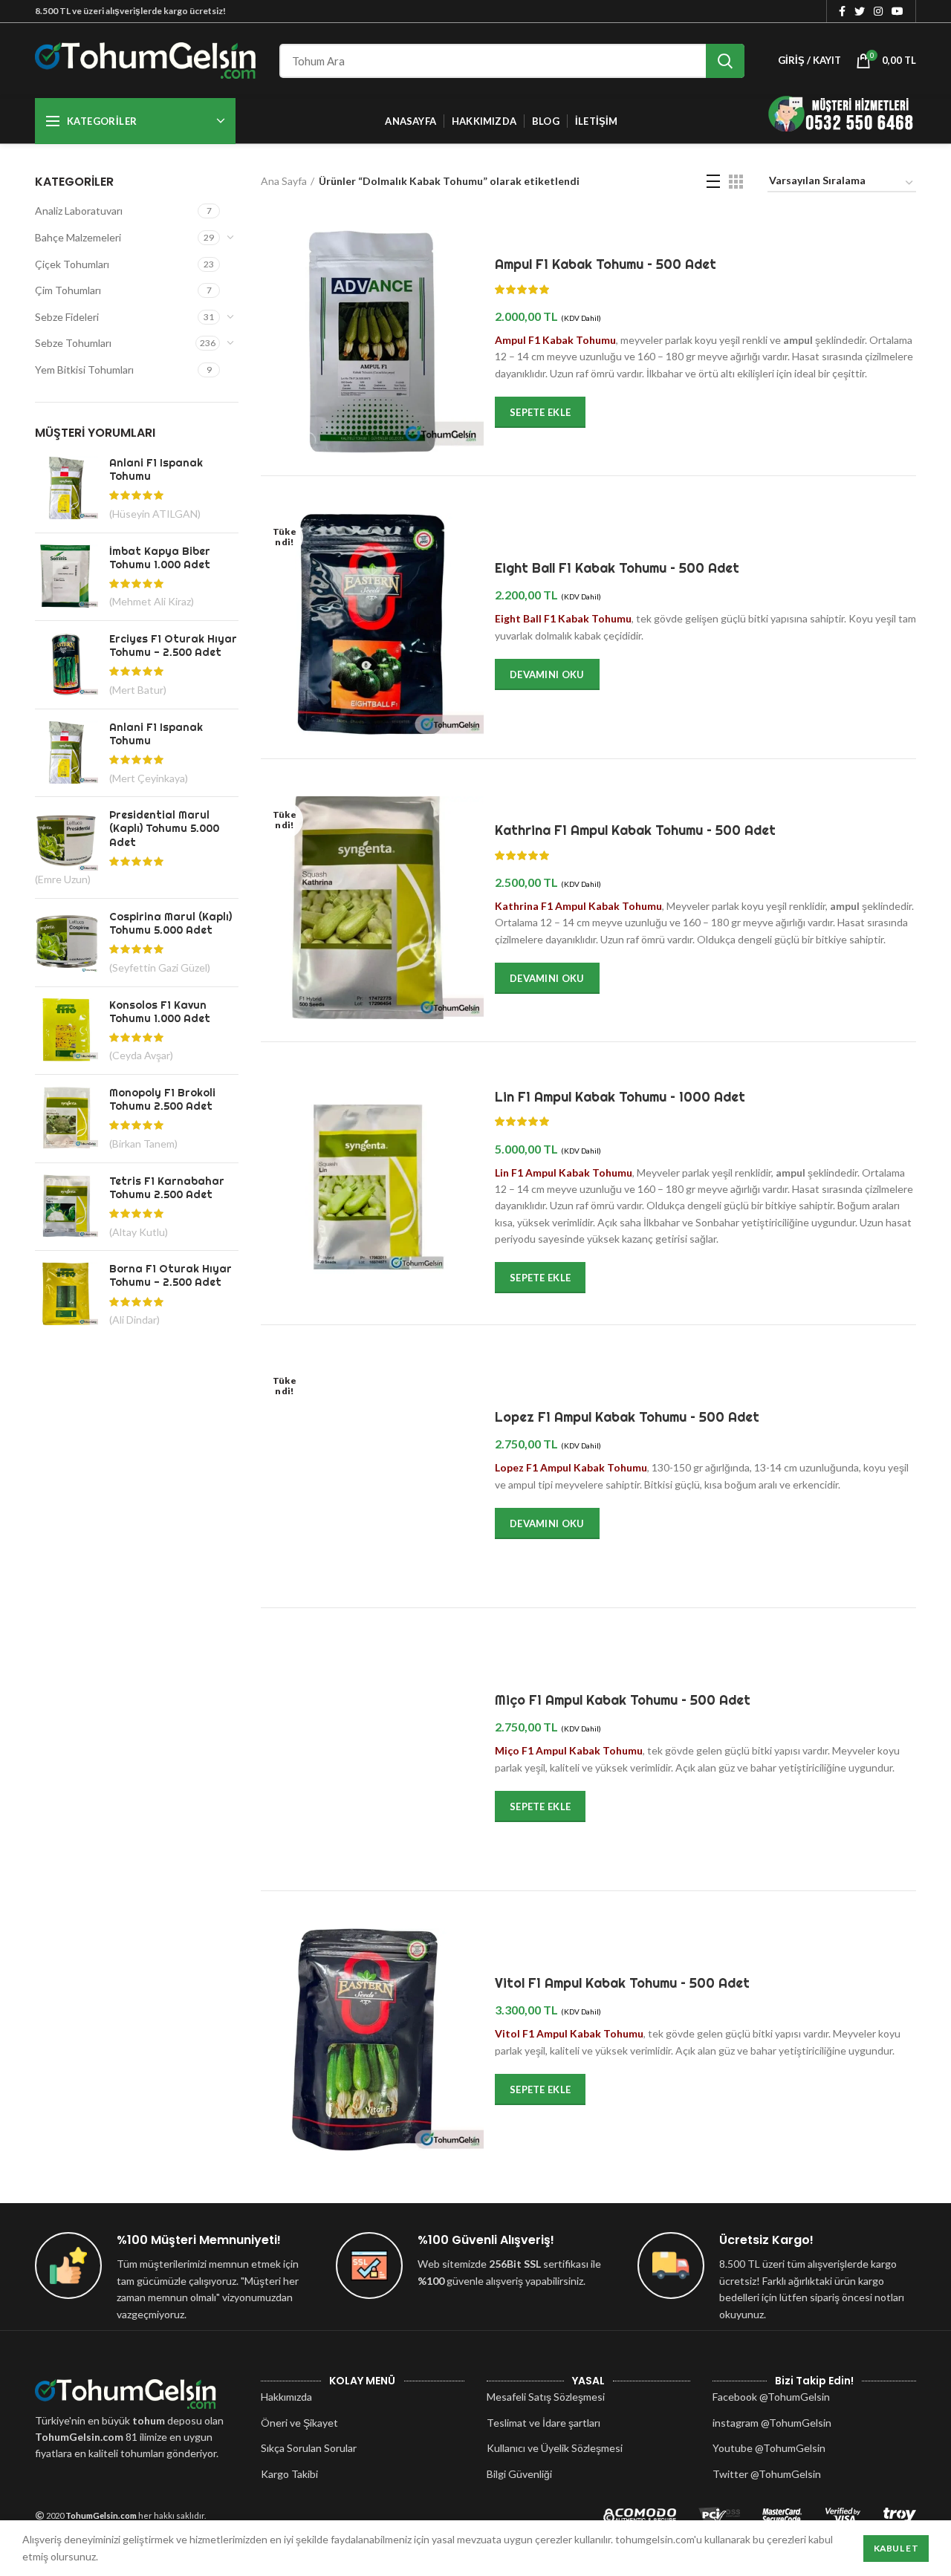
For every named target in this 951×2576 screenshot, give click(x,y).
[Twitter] (860, 11)
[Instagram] (878, 11)
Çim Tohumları (68, 290)
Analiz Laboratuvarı (79, 211)
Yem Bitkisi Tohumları (84, 370)
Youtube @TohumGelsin (769, 2448)
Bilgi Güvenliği (519, 2474)
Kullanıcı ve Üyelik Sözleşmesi (555, 2448)
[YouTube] (898, 11)
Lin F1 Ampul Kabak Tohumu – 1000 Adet (620, 1097)
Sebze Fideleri (67, 317)
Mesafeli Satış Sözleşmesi (546, 2397)
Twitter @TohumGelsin (767, 2474)
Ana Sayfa (284, 181)
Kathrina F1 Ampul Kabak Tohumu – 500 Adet (635, 830)
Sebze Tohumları (73, 343)
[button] (540, 412)
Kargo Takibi (289, 2474)
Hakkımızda (286, 2397)
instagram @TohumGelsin (772, 2423)
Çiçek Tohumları (72, 264)
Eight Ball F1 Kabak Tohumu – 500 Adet (617, 568)
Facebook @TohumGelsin (771, 2397)
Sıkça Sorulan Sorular (309, 2448)
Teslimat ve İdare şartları (543, 2423)
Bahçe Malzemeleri (78, 237)
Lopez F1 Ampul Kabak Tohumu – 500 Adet (627, 1417)
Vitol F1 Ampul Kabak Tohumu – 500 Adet (622, 1983)
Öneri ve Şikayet (299, 2423)
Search (725, 61)
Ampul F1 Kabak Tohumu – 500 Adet (606, 264)
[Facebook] (842, 11)
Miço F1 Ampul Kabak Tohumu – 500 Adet (623, 1700)
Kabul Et (896, 2548)
